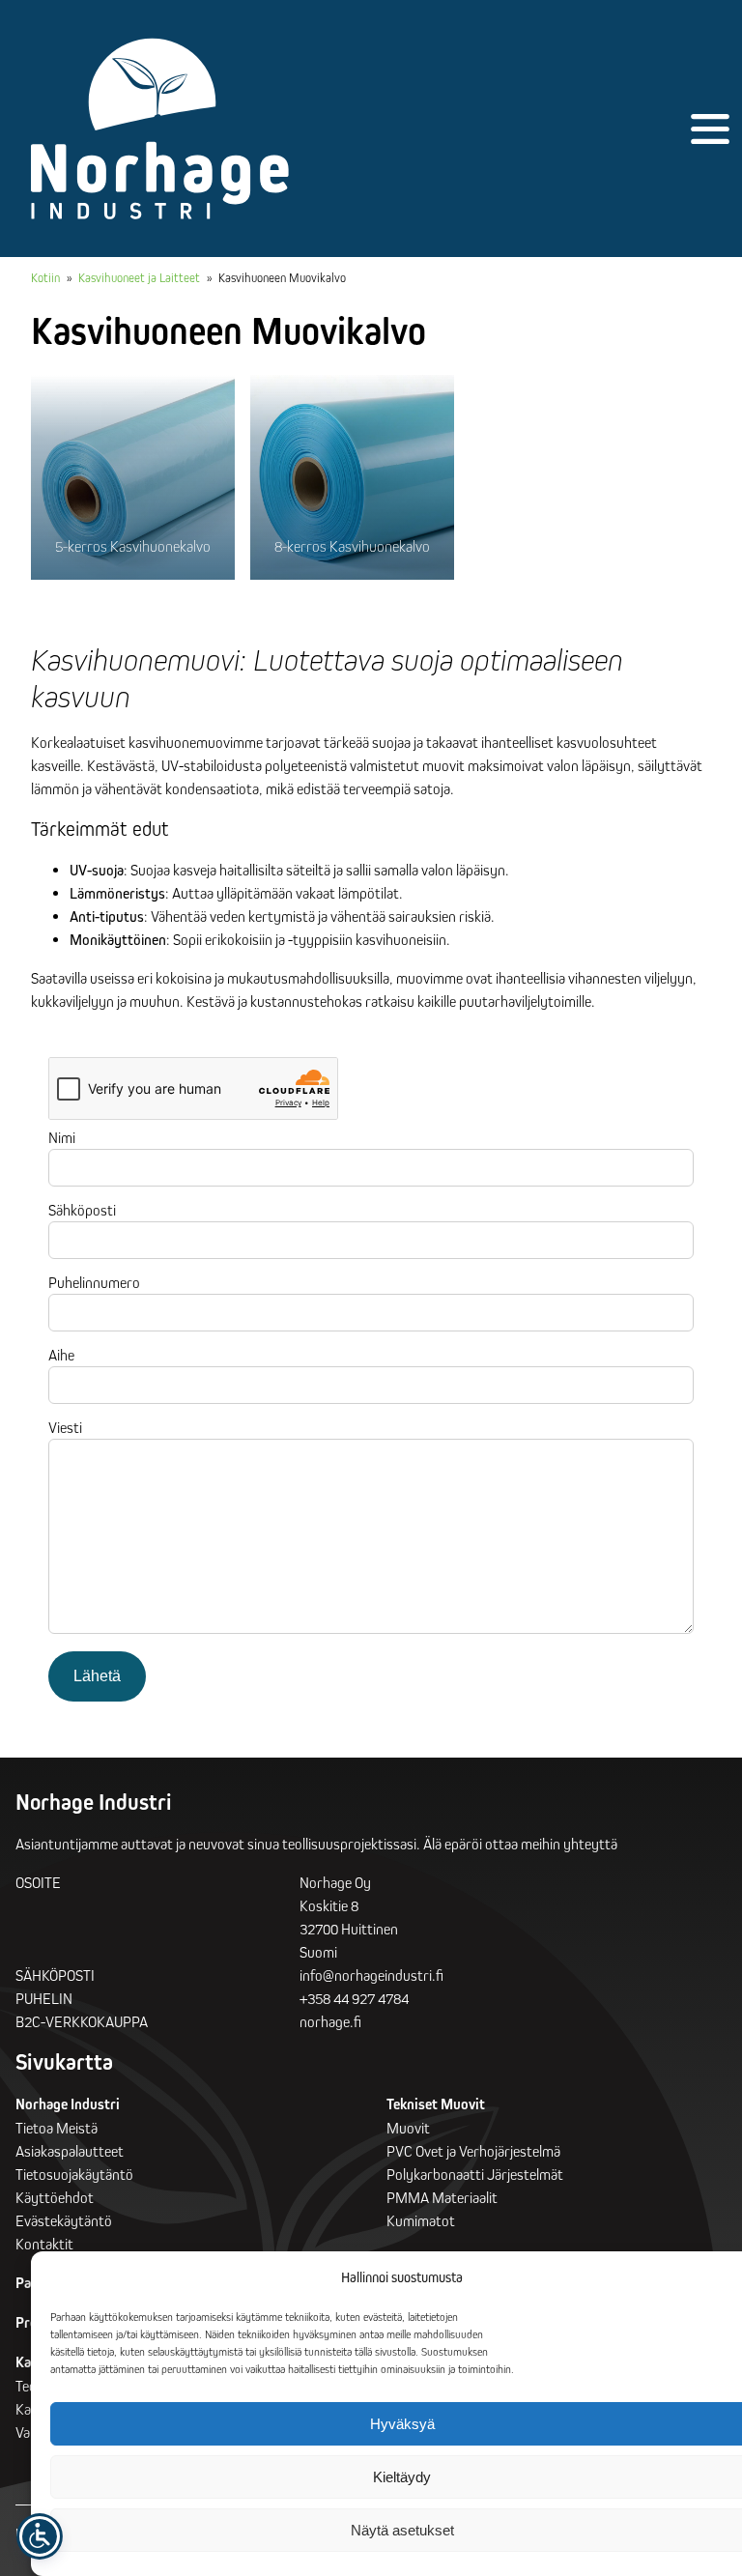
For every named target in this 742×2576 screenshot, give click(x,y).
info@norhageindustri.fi (371, 1975)
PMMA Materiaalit (442, 2197)
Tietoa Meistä (57, 2128)
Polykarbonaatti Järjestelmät (475, 2174)
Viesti (65, 1427)
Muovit (408, 2128)
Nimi (62, 1137)
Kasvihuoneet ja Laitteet (139, 277)
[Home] (160, 129)
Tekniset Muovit (436, 2104)
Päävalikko (710, 129)
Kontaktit (44, 2244)
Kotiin (45, 277)
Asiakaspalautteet (70, 2151)
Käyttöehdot (55, 2197)
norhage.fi (330, 2021)
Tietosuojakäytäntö (74, 2174)
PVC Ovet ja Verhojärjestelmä (473, 2151)
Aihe (61, 1355)
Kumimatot (421, 2220)
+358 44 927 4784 (354, 1998)
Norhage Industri (68, 2104)
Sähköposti (82, 1210)
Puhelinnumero (94, 1282)
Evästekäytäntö (64, 2220)
